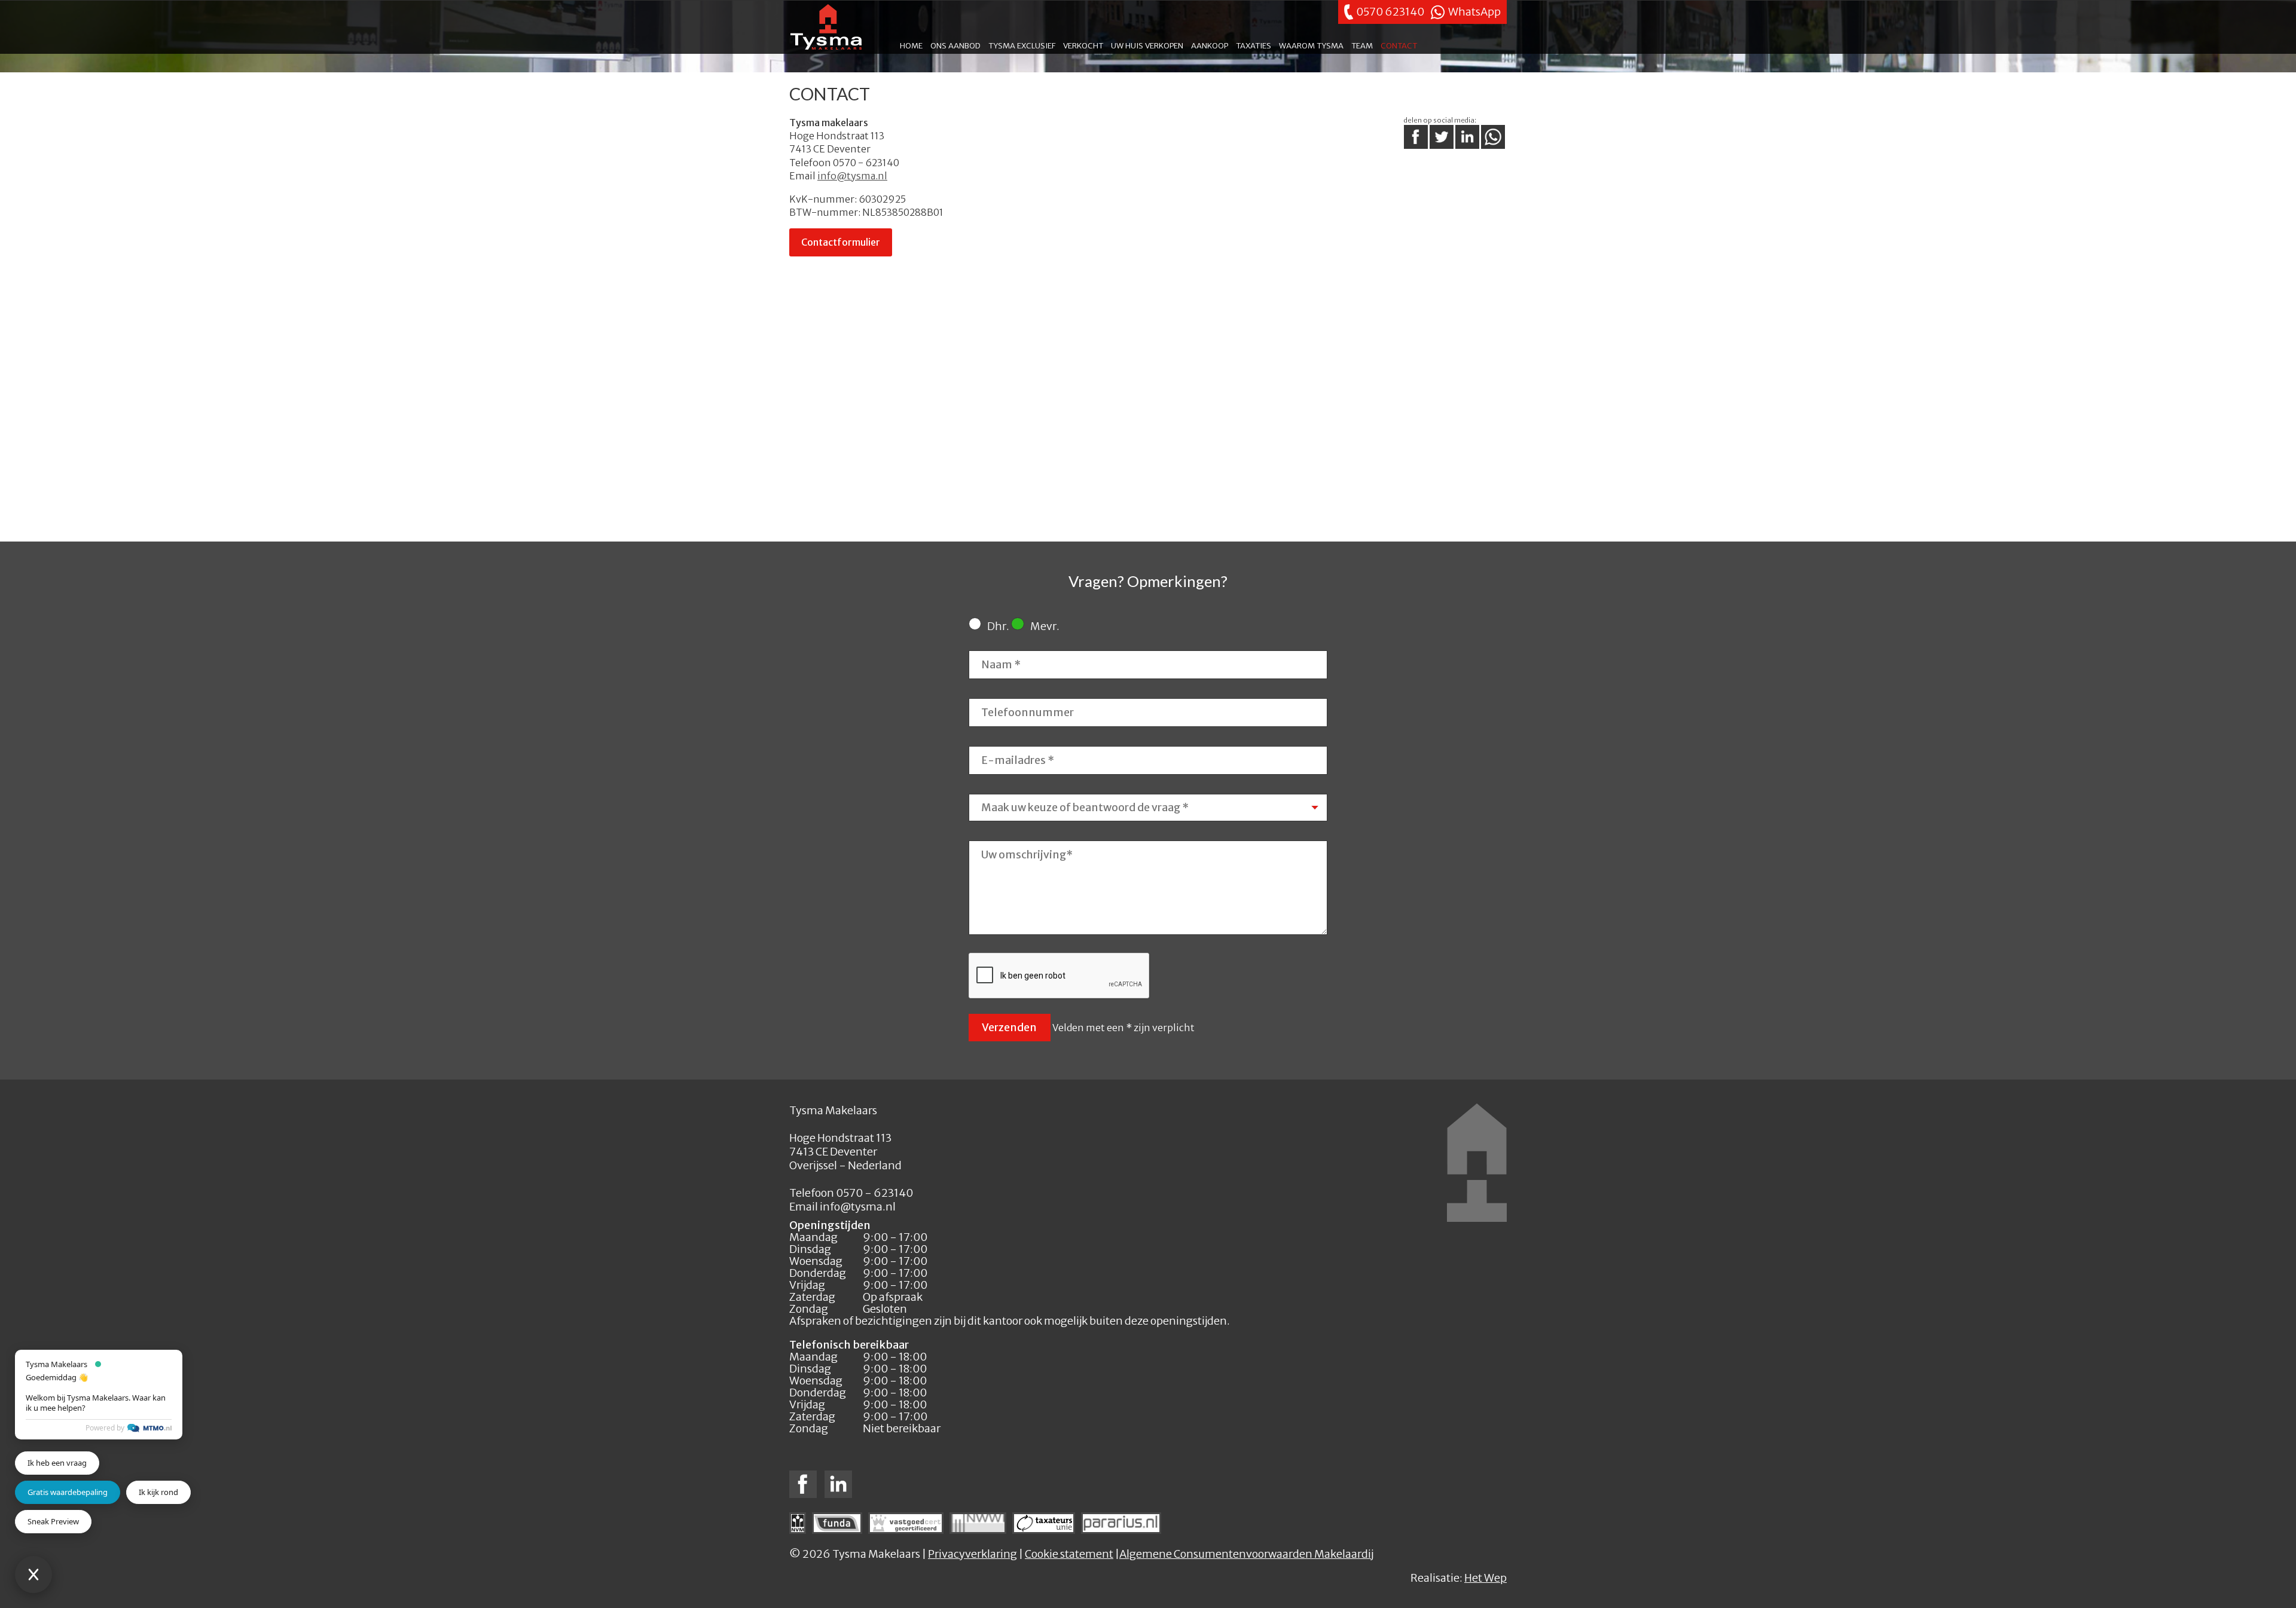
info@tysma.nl (852, 176)
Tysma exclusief (1022, 45)
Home (911, 45)
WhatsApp (1474, 12)
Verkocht (1083, 45)
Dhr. (998, 626)
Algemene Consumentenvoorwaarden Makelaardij (1246, 1554)
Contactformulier (841, 242)
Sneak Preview (53, 1521)
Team (1362, 45)
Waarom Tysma (1311, 45)
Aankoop (1210, 45)
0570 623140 (1390, 12)
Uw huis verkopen (1147, 45)
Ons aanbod (955, 45)
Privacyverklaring (973, 1554)
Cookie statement (1069, 1554)
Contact (1399, 45)
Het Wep (1486, 1578)
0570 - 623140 (865, 163)
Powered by (105, 1428)
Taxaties (1254, 45)
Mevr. (1045, 626)
